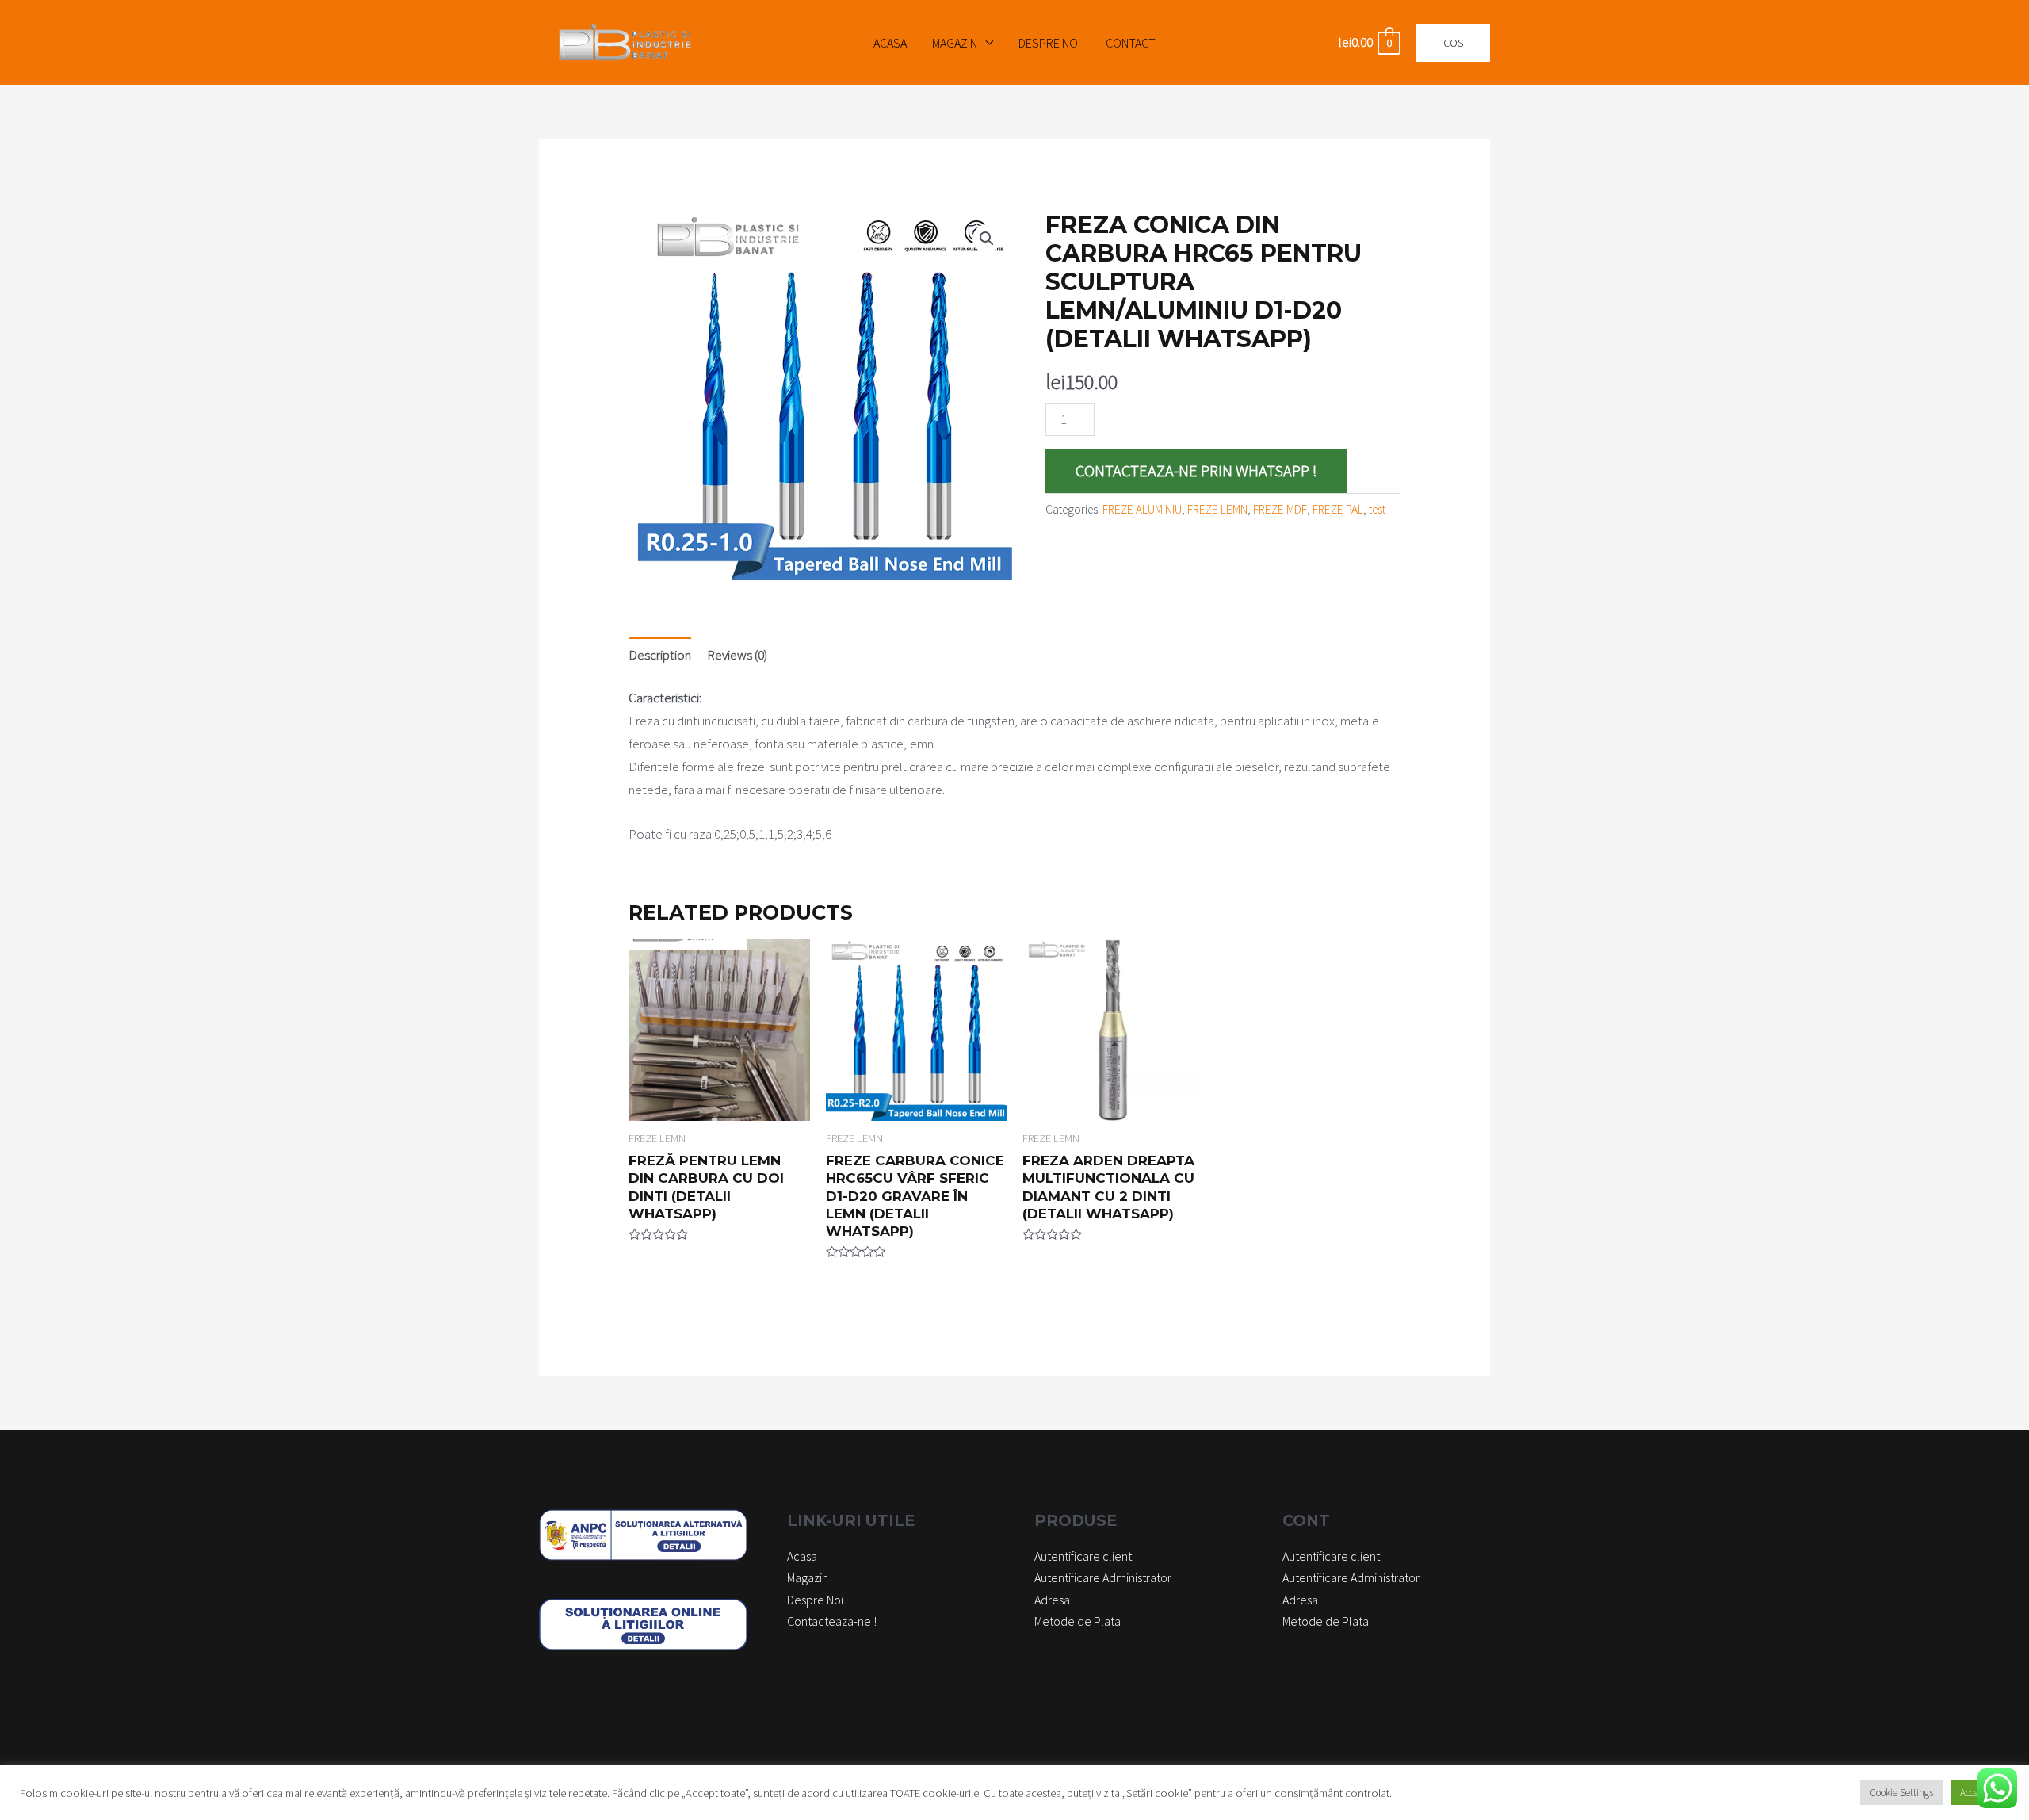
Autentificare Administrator (1103, 1577)
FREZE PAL (1338, 509)
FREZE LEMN (1217, 509)
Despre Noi (1049, 43)
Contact (1131, 43)
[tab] (660, 655)
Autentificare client (1083, 1556)
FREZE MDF (1280, 509)
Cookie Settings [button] (1901, 1793)
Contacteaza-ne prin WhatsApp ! (1196, 471)
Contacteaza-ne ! (832, 1621)
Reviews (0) (737, 655)
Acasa (890, 43)
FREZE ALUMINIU (1142, 509)
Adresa (1052, 1600)
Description (660, 655)
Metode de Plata (1078, 1621)
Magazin (955, 43)
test (1377, 509)
